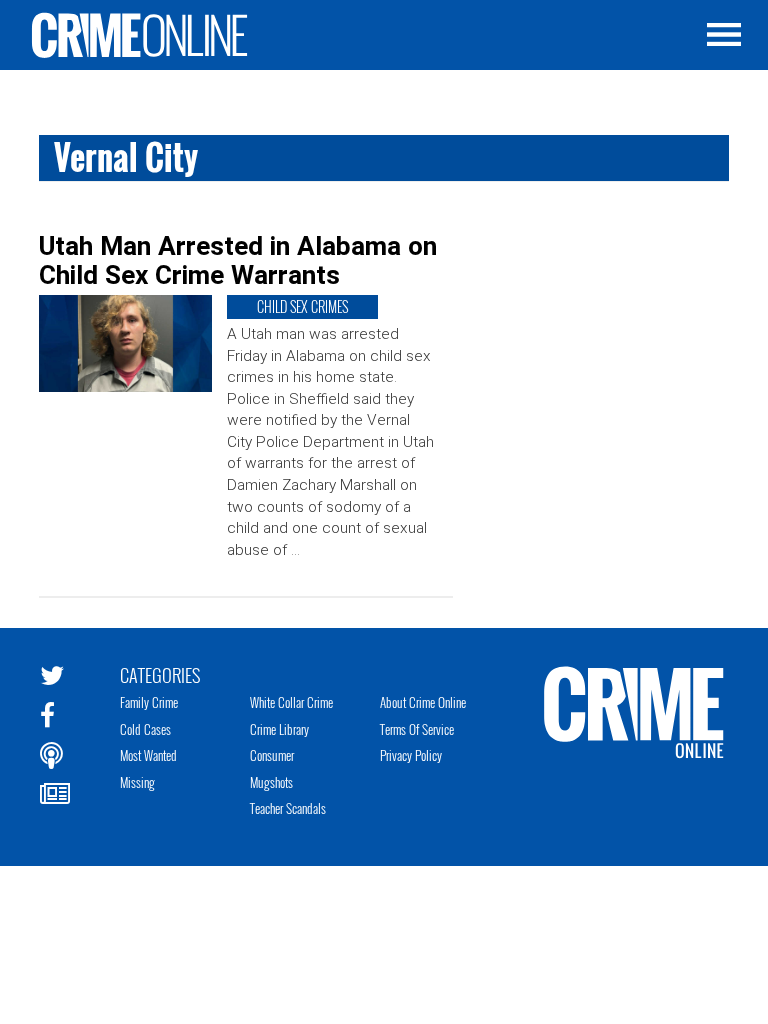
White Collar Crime (291, 702)
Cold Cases (145, 729)
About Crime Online (423, 702)
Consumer (272, 755)
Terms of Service (417, 729)
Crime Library (279, 729)
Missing (137, 782)
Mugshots (271, 782)
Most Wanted (148, 755)
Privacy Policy (411, 755)
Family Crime (149, 702)
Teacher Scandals (288, 808)
